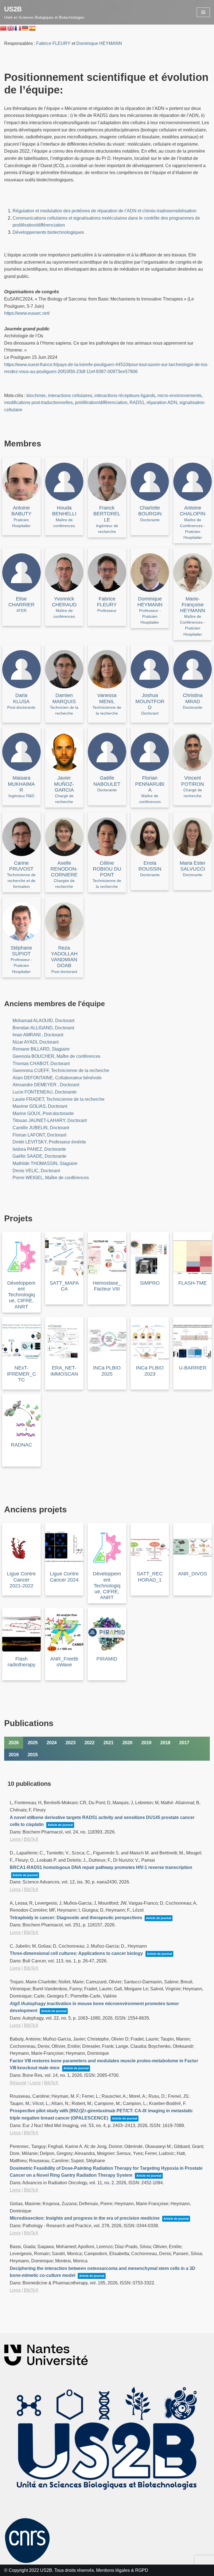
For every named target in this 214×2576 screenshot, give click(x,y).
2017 (184, 1743)
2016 (14, 1755)
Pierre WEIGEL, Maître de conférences (51, 1178)
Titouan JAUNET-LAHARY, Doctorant (50, 1120)
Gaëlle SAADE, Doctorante (39, 1156)
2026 (14, 1743)
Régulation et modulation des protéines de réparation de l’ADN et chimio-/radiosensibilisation (104, 211)
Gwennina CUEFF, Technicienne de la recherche (61, 1070)
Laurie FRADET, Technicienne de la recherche (59, 1099)
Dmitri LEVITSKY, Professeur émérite (49, 1142)
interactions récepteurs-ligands (125, 396)
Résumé (18, 2083)
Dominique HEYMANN (99, 43)
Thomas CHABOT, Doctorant (41, 1064)
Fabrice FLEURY (53, 43)
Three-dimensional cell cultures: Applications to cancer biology (76, 1953)
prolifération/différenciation (101, 402)
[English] (11, 28)
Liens (15, 1839)
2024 (52, 1743)
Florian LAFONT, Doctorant (39, 1135)
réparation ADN (162, 402)
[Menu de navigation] (203, 12)
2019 (146, 1743)
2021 (108, 1743)
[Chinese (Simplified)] (4, 28)
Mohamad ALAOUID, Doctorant (43, 1021)
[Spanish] (33, 28)
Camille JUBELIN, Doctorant (41, 1128)
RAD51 (137, 402)
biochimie (36, 396)
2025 (33, 1743)
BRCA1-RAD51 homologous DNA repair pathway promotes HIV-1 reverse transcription (101, 1867)
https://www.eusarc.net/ (27, 313)
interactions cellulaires (70, 396)
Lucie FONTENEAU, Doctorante (45, 1092)
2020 (127, 1743)
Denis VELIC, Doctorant (36, 1171)
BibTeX (31, 1839)
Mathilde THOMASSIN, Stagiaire (45, 1163)
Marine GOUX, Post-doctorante (43, 1113)
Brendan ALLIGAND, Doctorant (43, 1028)
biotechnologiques (65, 232)
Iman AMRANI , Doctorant (38, 1035)
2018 (165, 1743)
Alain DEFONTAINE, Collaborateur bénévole (57, 1078)
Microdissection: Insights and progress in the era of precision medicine (85, 2218)
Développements (29, 232)
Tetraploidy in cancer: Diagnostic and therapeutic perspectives (76, 1918)
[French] (18, 28)
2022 (89, 1743)
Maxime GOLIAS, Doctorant (40, 1106)
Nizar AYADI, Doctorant (36, 1042)
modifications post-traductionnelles (38, 402)
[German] (25, 28)
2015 (33, 1755)
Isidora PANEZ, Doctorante (39, 1149)
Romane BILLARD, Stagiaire (41, 1049)
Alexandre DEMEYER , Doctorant (46, 1085)
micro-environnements (179, 396)
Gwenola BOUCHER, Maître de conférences (56, 1056)
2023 (70, 1743)
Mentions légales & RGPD (122, 2570)
